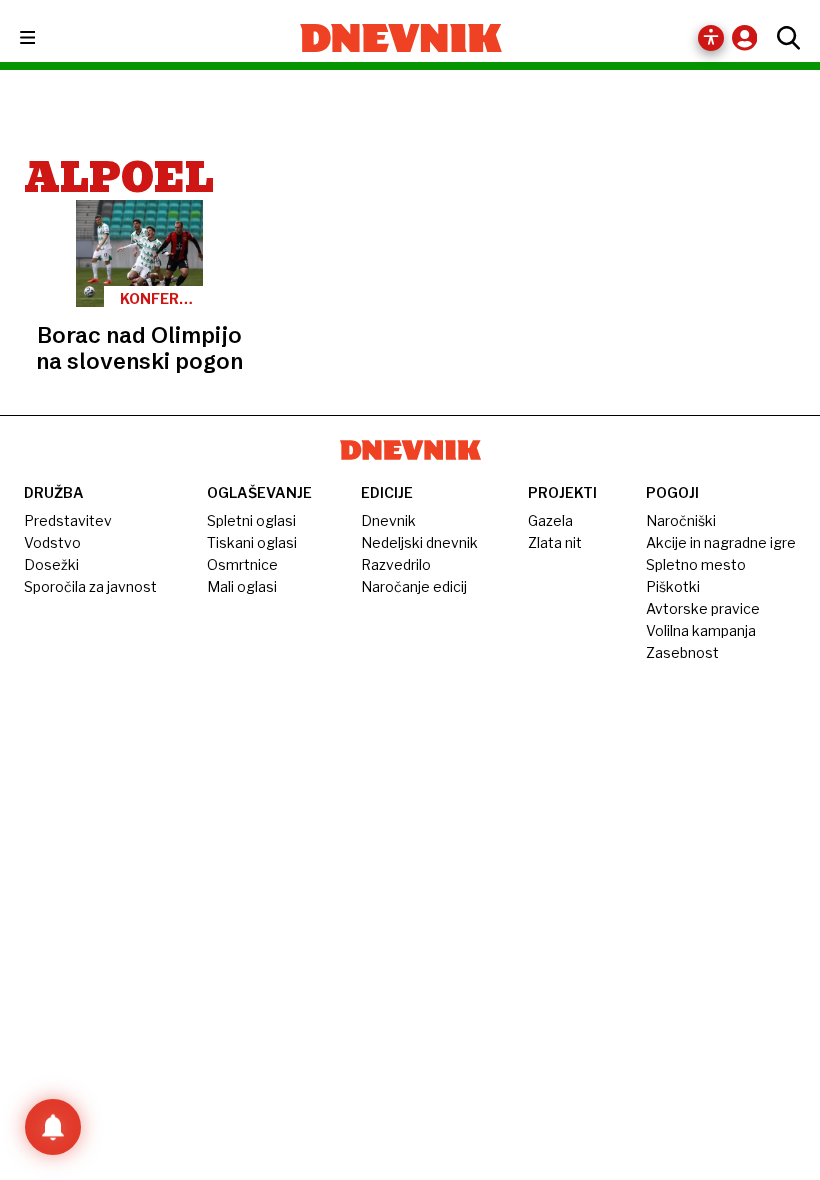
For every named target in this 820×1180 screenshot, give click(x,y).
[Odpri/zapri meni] (45, 38)
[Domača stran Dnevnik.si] (401, 38)
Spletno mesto (696, 564)
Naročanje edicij (414, 586)
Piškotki (673, 586)
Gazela (550, 520)
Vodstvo (52, 542)
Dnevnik (388, 520)
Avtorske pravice (703, 608)
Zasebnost (682, 652)
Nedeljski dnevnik (419, 542)
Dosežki (51, 564)
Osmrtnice (242, 564)
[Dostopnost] (711, 38)
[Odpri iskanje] (783, 38)
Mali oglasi (242, 586)
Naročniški (681, 520)
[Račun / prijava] (749, 37)
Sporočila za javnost (90, 586)
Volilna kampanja (701, 630)
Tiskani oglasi (252, 542)
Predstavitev (68, 520)
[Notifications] (53, 1127)
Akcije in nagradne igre (721, 542)
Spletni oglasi (251, 520)
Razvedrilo (396, 564)
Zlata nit (555, 542)
